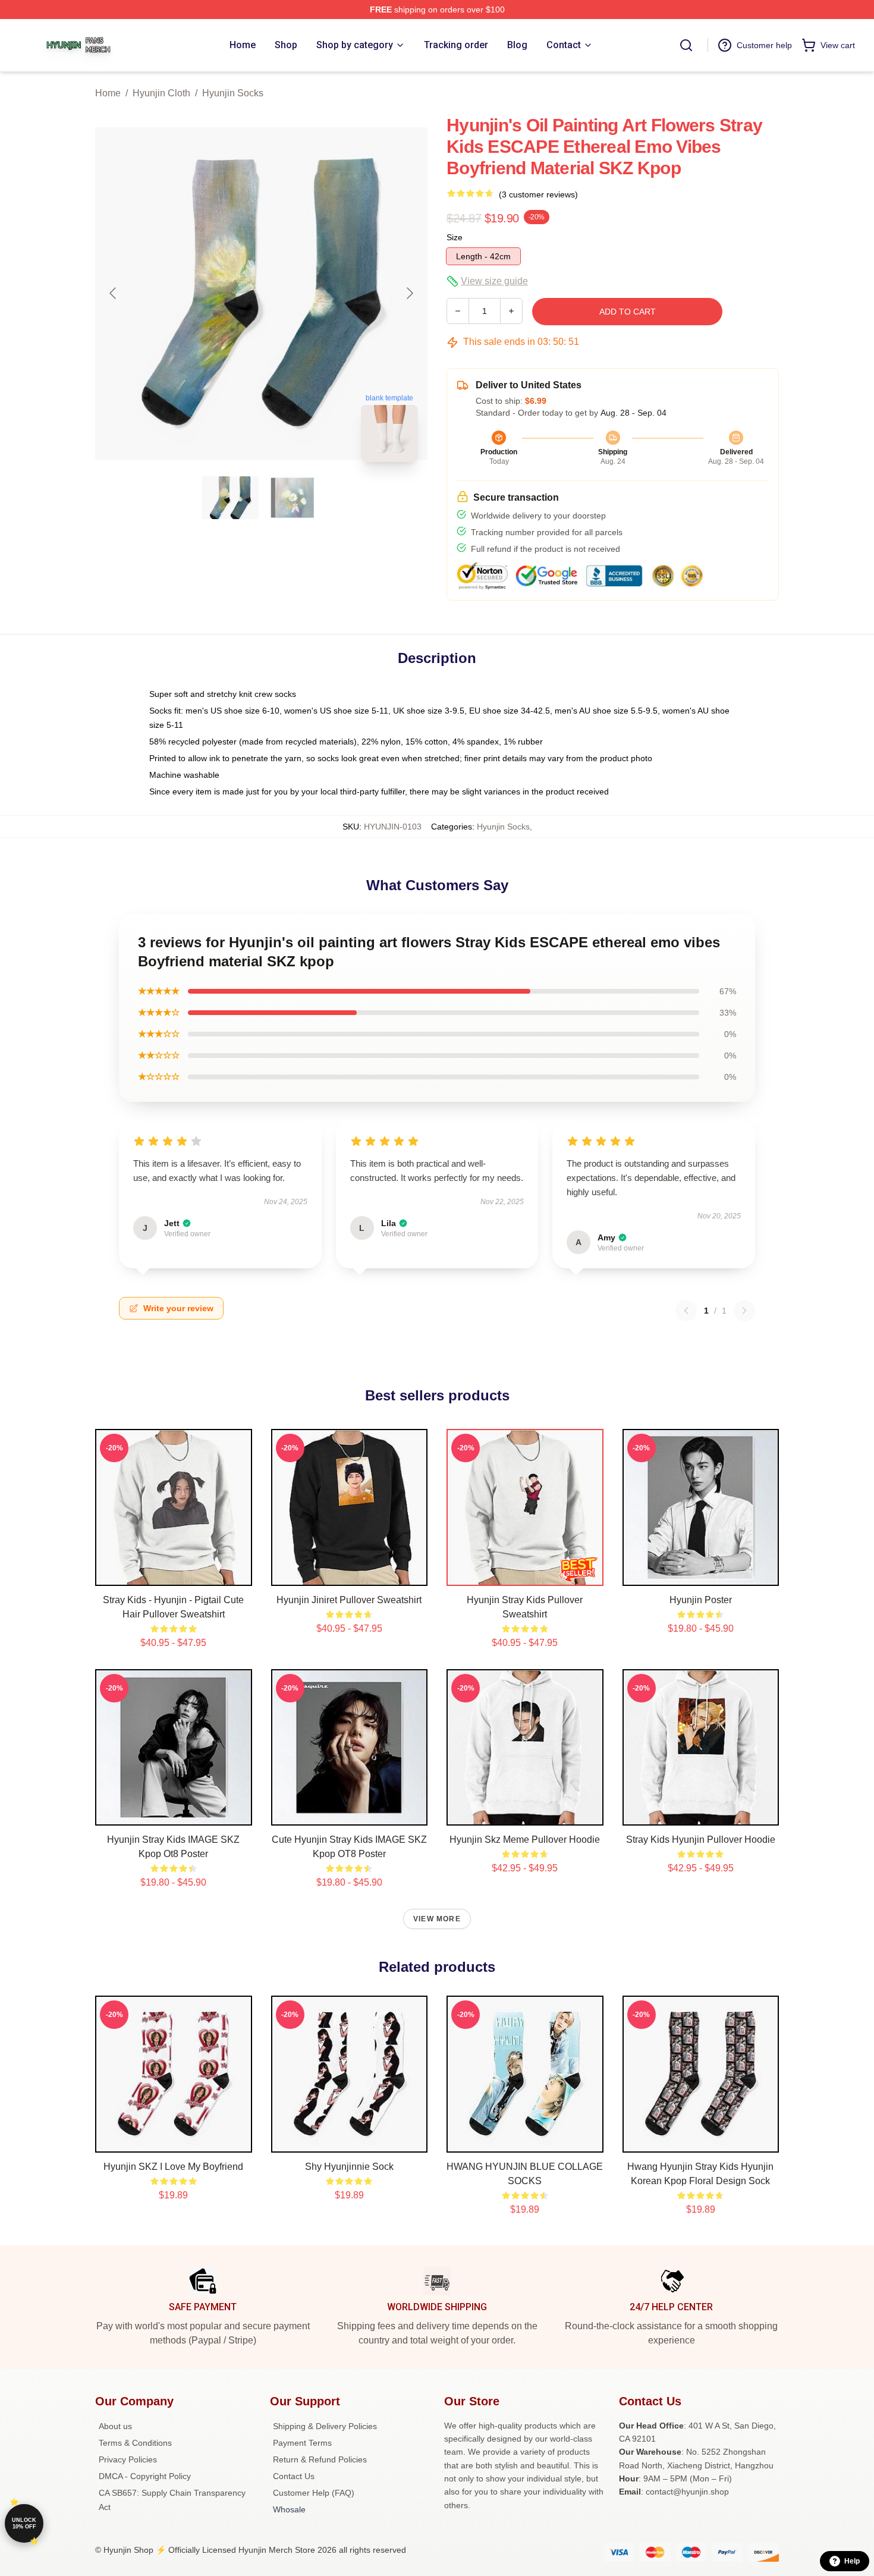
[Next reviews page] (744, 1311)
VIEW (173, 1574)
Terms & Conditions (135, 2443)
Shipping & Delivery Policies (325, 2426)
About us (115, 2426)
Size (455, 237)
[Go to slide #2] (293, 498)
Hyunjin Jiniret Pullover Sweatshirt (349, 1600)
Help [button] (852, 2561)
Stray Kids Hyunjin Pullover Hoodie (701, 1840)
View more (437, 1919)
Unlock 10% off (24, 2523)
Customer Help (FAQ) (314, 2493)
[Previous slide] (114, 293)
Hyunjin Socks (233, 93)
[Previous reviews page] (686, 1311)
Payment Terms (302, 2443)
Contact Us (294, 2476)
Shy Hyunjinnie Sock (349, 2167)
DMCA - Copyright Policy (145, 2476)
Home (108, 93)
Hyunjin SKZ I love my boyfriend (173, 2167)
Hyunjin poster (701, 1600)
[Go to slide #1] (231, 498)
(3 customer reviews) (538, 194)
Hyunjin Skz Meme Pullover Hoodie (525, 1840)
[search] (686, 45)
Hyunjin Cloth (161, 93)
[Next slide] (409, 293)
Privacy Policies (128, 2459)
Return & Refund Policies (320, 2459)
